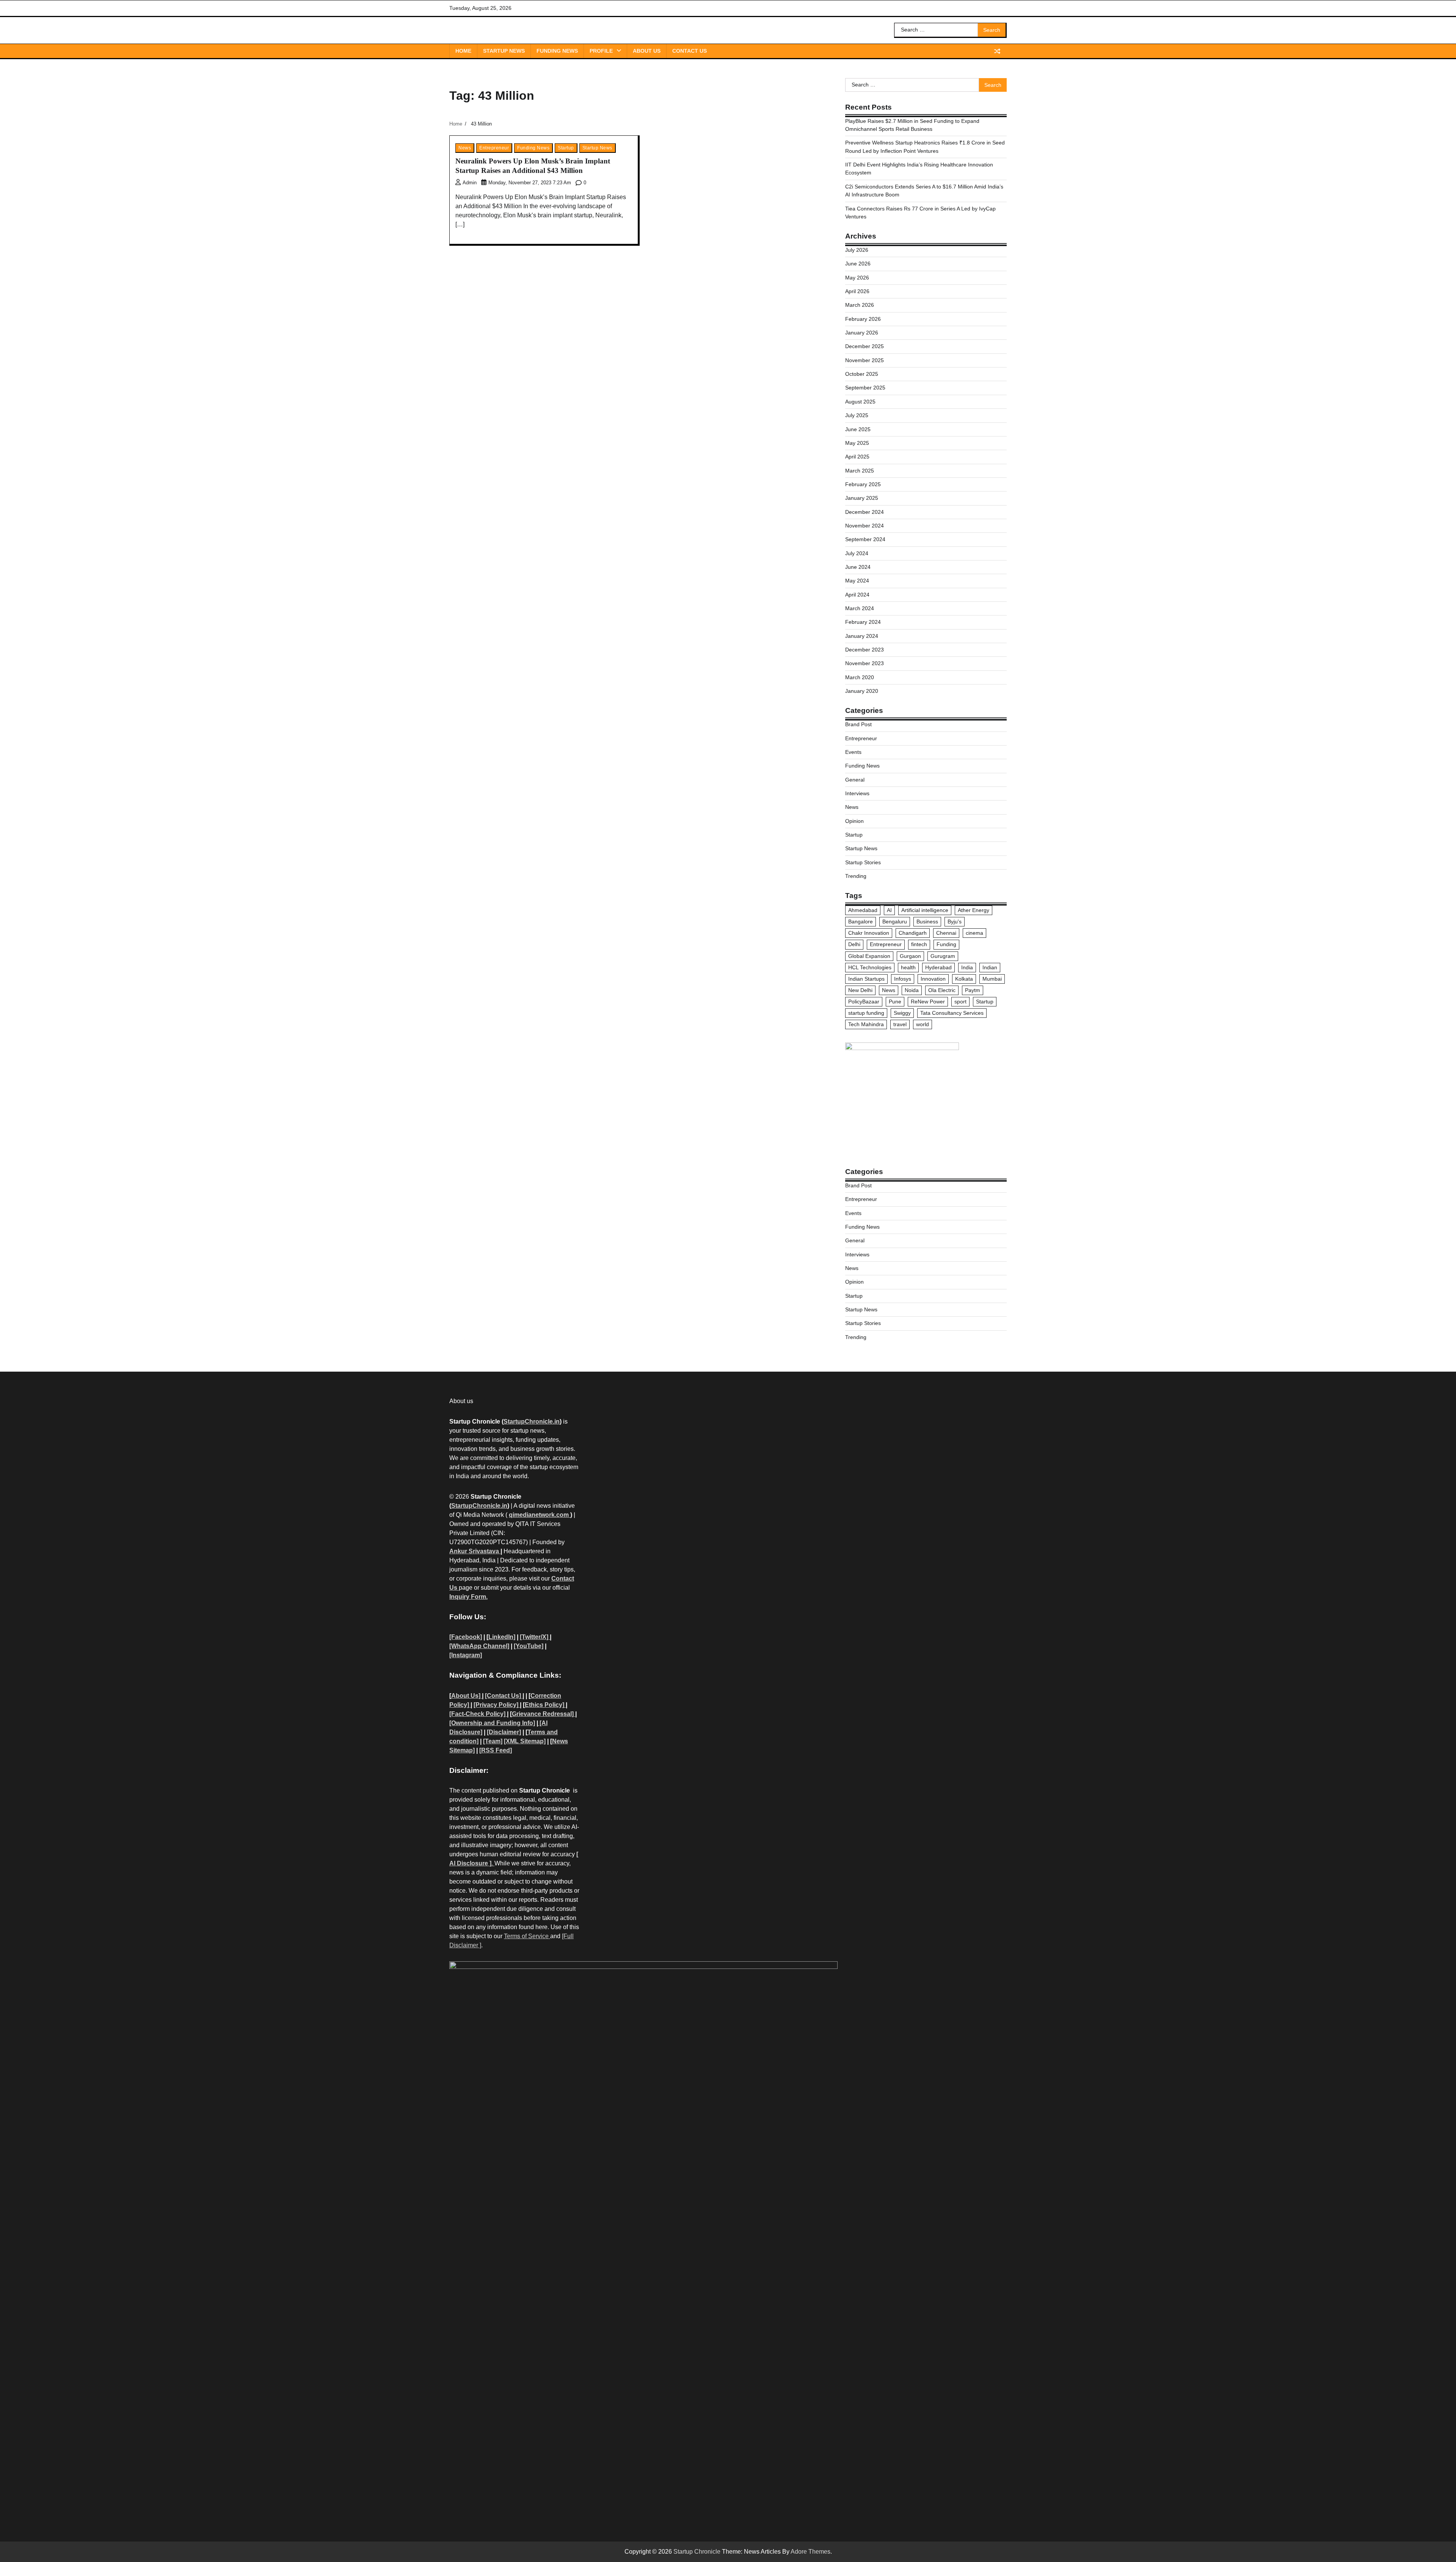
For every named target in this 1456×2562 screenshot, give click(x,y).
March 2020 (860, 677)
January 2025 (862, 498)
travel (900, 1024)
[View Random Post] (997, 51)
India (967, 967)
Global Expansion (869, 956)
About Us (647, 51)
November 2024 (864, 526)
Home (463, 51)
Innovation (933, 979)
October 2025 (862, 374)
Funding (946, 944)
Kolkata (964, 979)
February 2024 (863, 622)
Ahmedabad (863, 910)
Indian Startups (866, 979)
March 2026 (860, 305)
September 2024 (865, 539)
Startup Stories (863, 862)
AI (889, 910)
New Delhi (860, 990)
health (908, 967)
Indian (990, 967)
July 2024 (857, 553)
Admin (470, 183)
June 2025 (858, 429)
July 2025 (857, 415)
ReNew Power (928, 1002)
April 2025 (857, 457)
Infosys (903, 979)
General (855, 780)
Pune (895, 1002)
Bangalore (861, 922)
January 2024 (862, 636)
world (923, 1024)
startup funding (866, 1013)
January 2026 (862, 333)
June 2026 (858, 264)
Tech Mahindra (866, 1024)
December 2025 (864, 346)
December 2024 (864, 512)
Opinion (854, 821)
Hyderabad (938, 967)
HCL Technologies (870, 967)
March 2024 (860, 608)
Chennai (946, 933)
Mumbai (992, 979)
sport (960, 1002)
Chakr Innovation (869, 933)
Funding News (557, 51)
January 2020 (862, 691)
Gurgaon (910, 956)
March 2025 (860, 471)
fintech (919, 944)
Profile (601, 51)
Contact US (690, 51)
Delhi (854, 944)
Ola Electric (942, 990)
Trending (856, 876)
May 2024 (857, 581)
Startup (566, 148)
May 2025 (857, 443)
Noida (912, 990)
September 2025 (865, 388)
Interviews (857, 793)
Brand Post (858, 724)
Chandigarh (913, 933)
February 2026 (863, 319)
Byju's (955, 922)
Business (927, 922)
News (465, 148)
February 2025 (863, 484)
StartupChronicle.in (532, 1422)
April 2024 (857, 595)
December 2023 (864, 650)
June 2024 (858, 567)
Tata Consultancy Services (952, 1013)
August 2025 (860, 402)
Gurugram (943, 956)
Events (853, 752)
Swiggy (902, 1013)
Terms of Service (527, 1936)
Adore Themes (810, 2552)
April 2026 (857, 291)
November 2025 (864, 360)
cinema (974, 933)
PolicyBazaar (864, 1002)
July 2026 (857, 250)
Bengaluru (895, 922)
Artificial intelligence (925, 910)
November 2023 (864, 663)
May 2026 (857, 278)
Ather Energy (974, 910)
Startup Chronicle (697, 2552)
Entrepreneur (494, 148)
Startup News (504, 51)
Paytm (973, 990)
